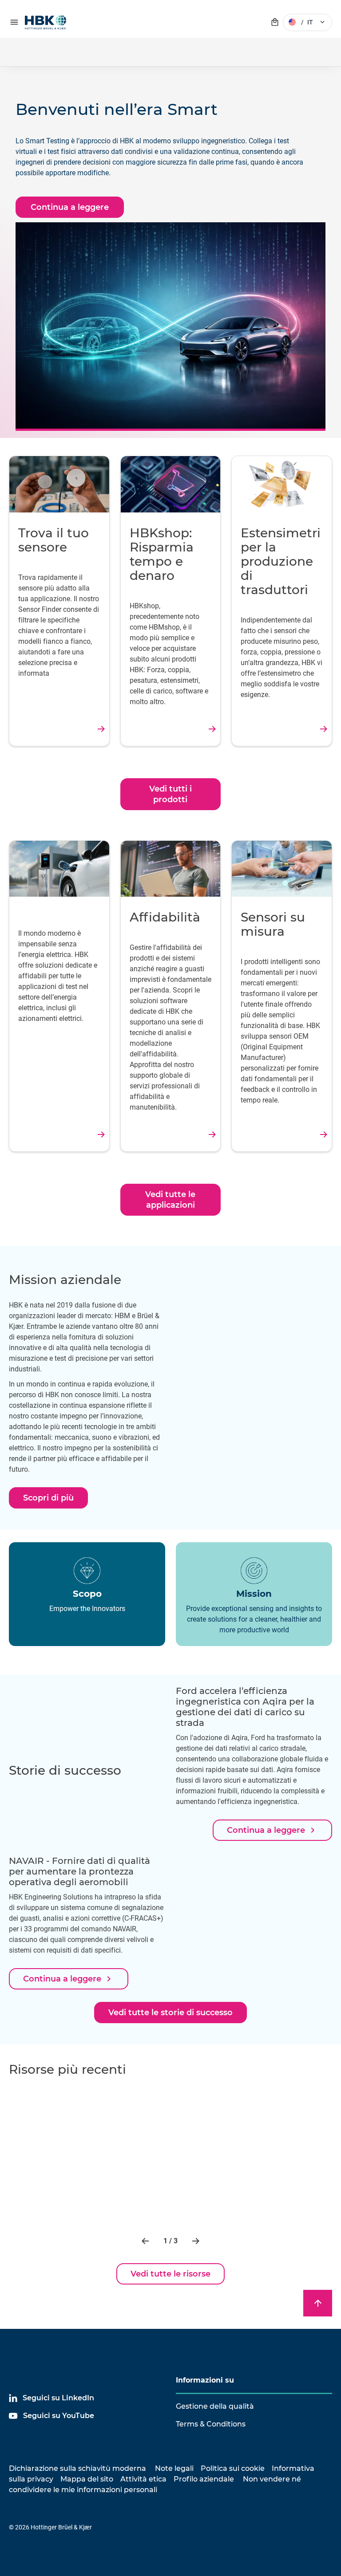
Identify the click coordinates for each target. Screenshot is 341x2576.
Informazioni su (205, 2380)
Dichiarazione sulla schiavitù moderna (77, 2468)
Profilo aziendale (204, 2479)
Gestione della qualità (215, 2406)
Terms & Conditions (211, 2424)
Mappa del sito (87, 2479)
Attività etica (143, 2479)
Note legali (174, 2468)
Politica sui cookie (233, 2468)
